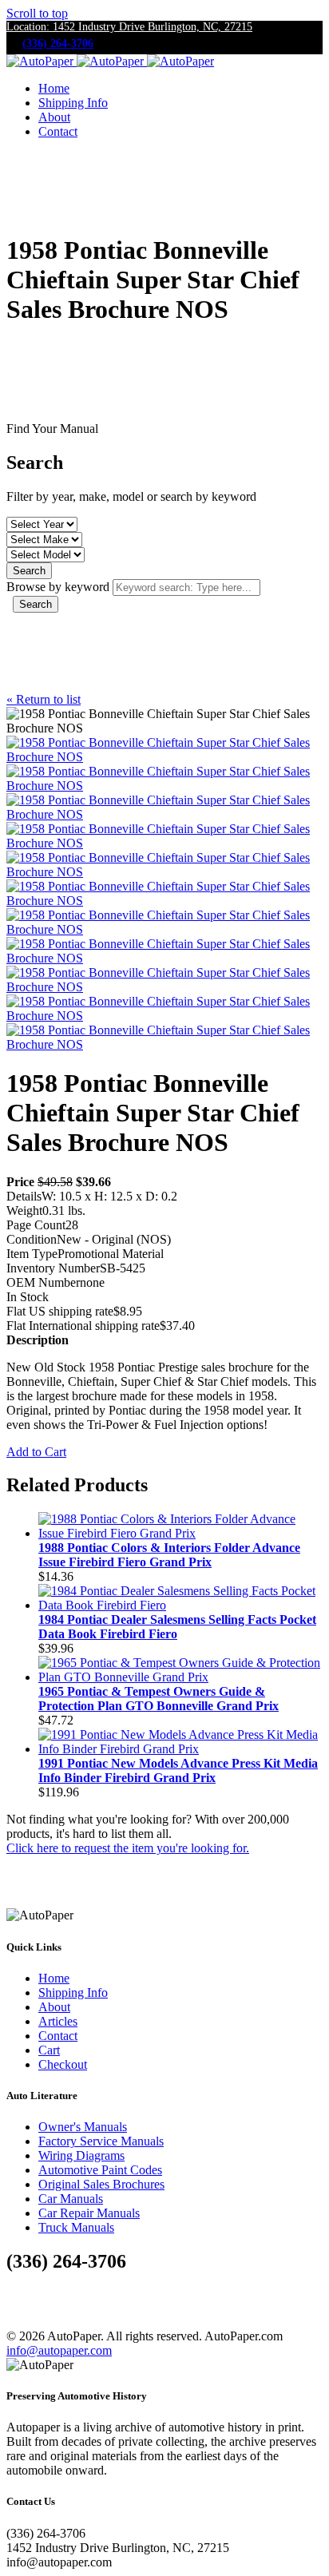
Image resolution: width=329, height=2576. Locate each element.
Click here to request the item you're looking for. (128, 1848)
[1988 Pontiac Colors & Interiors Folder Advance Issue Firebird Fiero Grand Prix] (180, 1533)
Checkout (63, 2064)
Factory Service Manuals (101, 2141)
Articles (58, 2021)
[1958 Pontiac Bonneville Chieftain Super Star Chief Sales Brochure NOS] (164, 757)
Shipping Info (73, 103)
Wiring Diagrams (81, 2155)
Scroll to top (37, 13)
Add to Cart (36, 1452)
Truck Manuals (76, 2227)
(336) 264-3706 (58, 44)
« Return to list (44, 699)
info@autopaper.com (59, 2350)
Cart (49, 2050)
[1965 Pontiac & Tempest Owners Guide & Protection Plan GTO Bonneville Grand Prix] (180, 1677)
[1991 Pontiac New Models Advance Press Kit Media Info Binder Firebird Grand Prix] (180, 1749)
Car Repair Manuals (89, 2213)
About (54, 117)
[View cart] (20, 165)
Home (54, 88)
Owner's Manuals (83, 2127)
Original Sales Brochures (101, 2184)
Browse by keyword (58, 587)
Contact (58, 131)
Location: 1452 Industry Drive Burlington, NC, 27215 (129, 27)
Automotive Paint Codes (100, 2170)
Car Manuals (71, 2199)
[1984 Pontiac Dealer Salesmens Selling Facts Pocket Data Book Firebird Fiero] (180, 1605)
